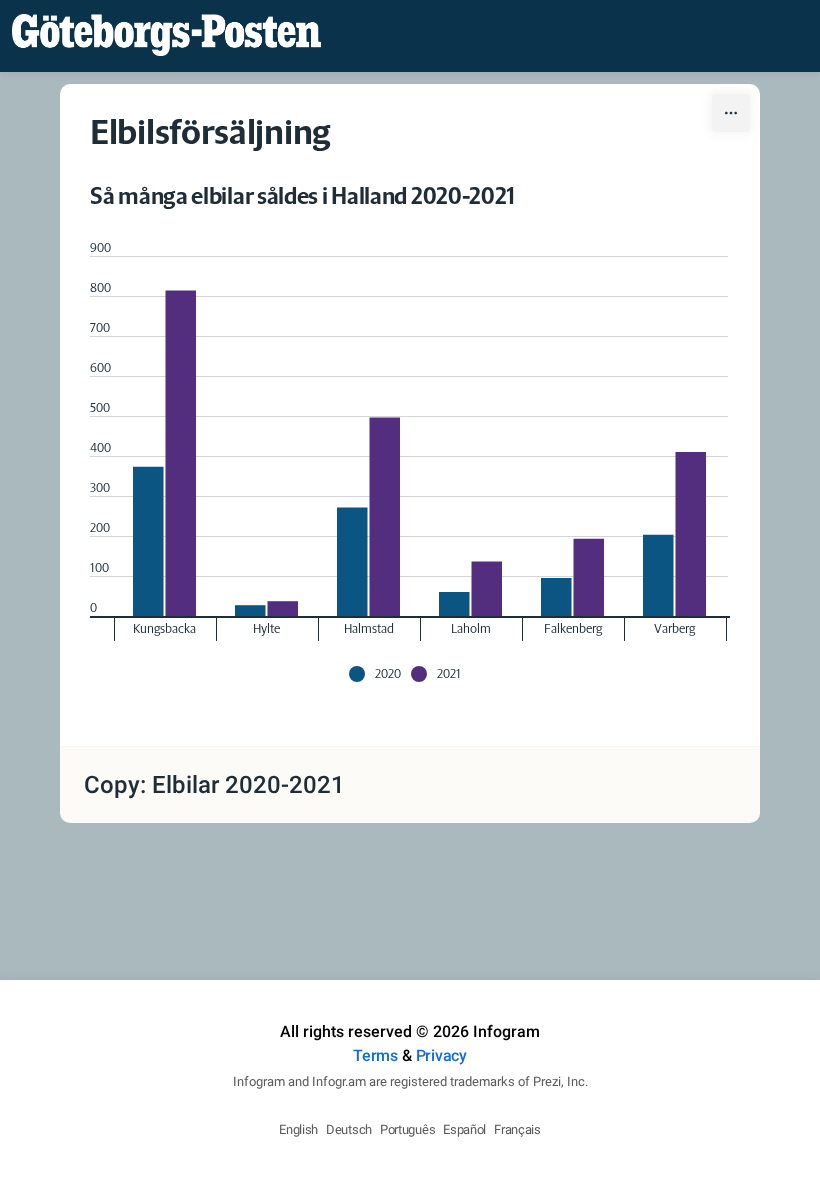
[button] (380, 674)
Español (464, 1129)
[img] (148, 541)
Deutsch (349, 1129)
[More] (731, 113)
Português (407, 1129)
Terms (375, 1055)
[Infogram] (166, 36)
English (298, 1129)
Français (517, 1129)
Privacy (441, 1055)
